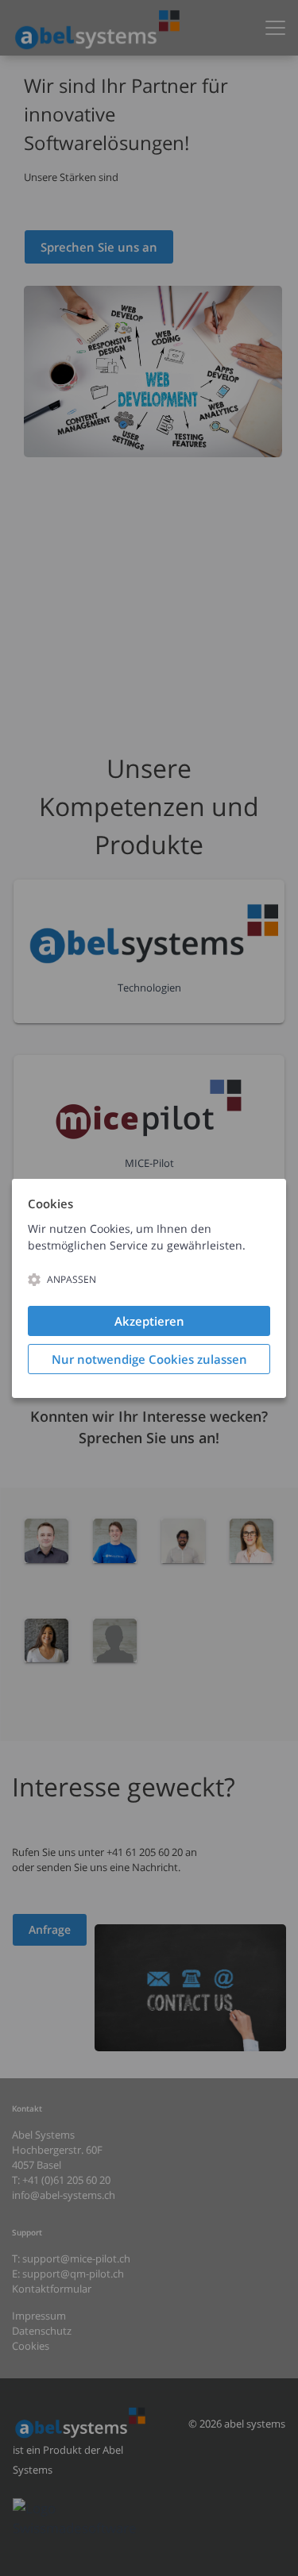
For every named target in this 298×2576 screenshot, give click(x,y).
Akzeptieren (149, 1321)
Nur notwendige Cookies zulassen (149, 1359)
